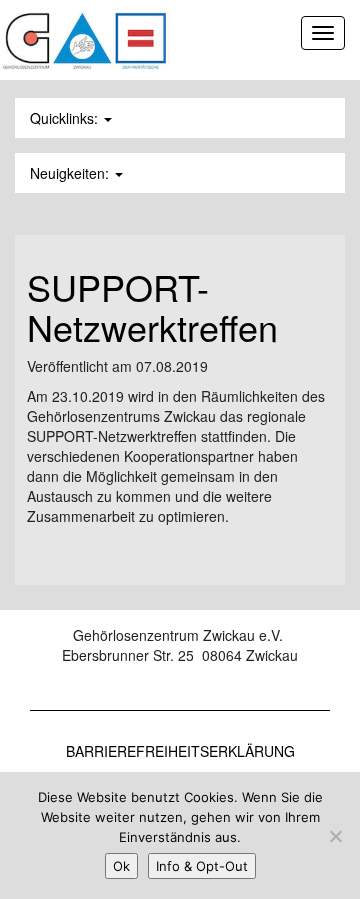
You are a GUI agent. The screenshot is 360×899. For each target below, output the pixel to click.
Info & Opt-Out (202, 866)
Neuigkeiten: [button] (71, 173)
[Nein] (335, 836)
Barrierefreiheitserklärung (180, 751)
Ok (121, 866)
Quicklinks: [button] (66, 118)
